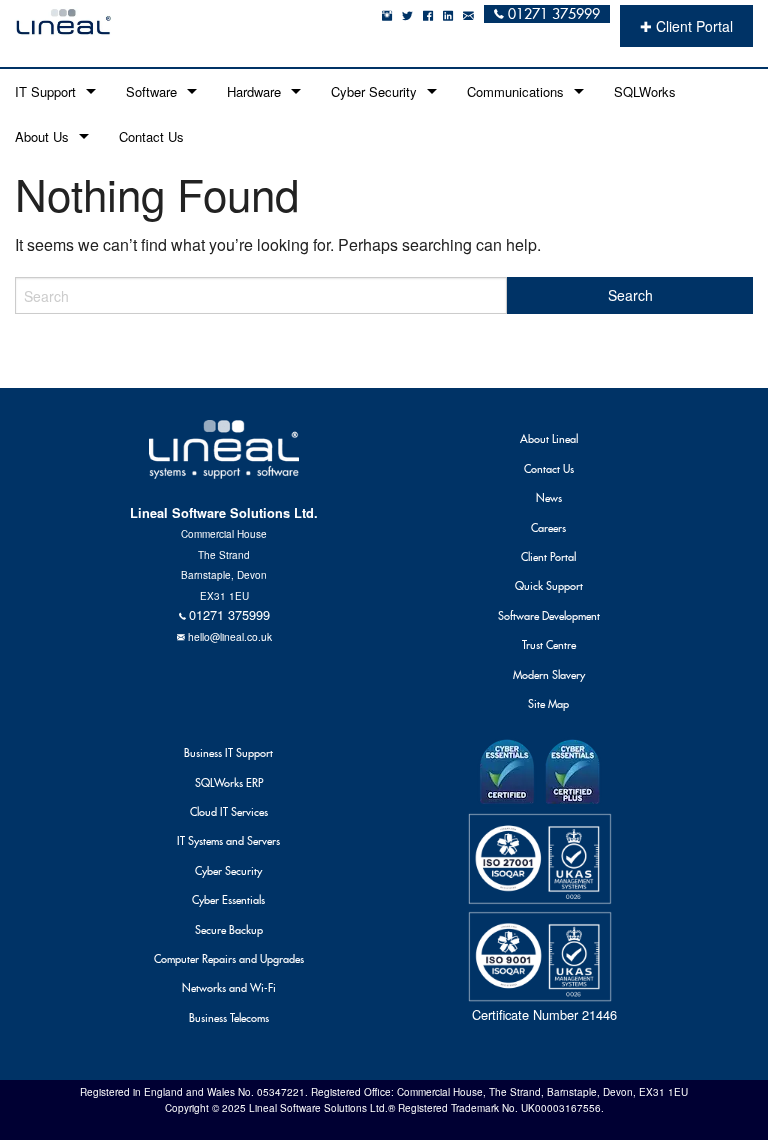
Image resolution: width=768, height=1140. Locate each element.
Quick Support (549, 586)
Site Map (548, 704)
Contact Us (151, 136)
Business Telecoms (229, 1018)
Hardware (254, 91)
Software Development (549, 616)
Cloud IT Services (229, 812)
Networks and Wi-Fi (229, 988)
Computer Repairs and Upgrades (229, 959)
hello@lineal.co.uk (230, 636)
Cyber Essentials (228, 900)
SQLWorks (645, 91)
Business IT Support (228, 753)
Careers (548, 528)
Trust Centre (549, 645)
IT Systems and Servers (228, 841)
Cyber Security (374, 91)
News (549, 498)
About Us (42, 136)
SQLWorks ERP (229, 783)
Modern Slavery (549, 675)
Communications (515, 91)
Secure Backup (229, 930)
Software (151, 91)
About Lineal (549, 439)
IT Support (45, 91)
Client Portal (548, 557)
